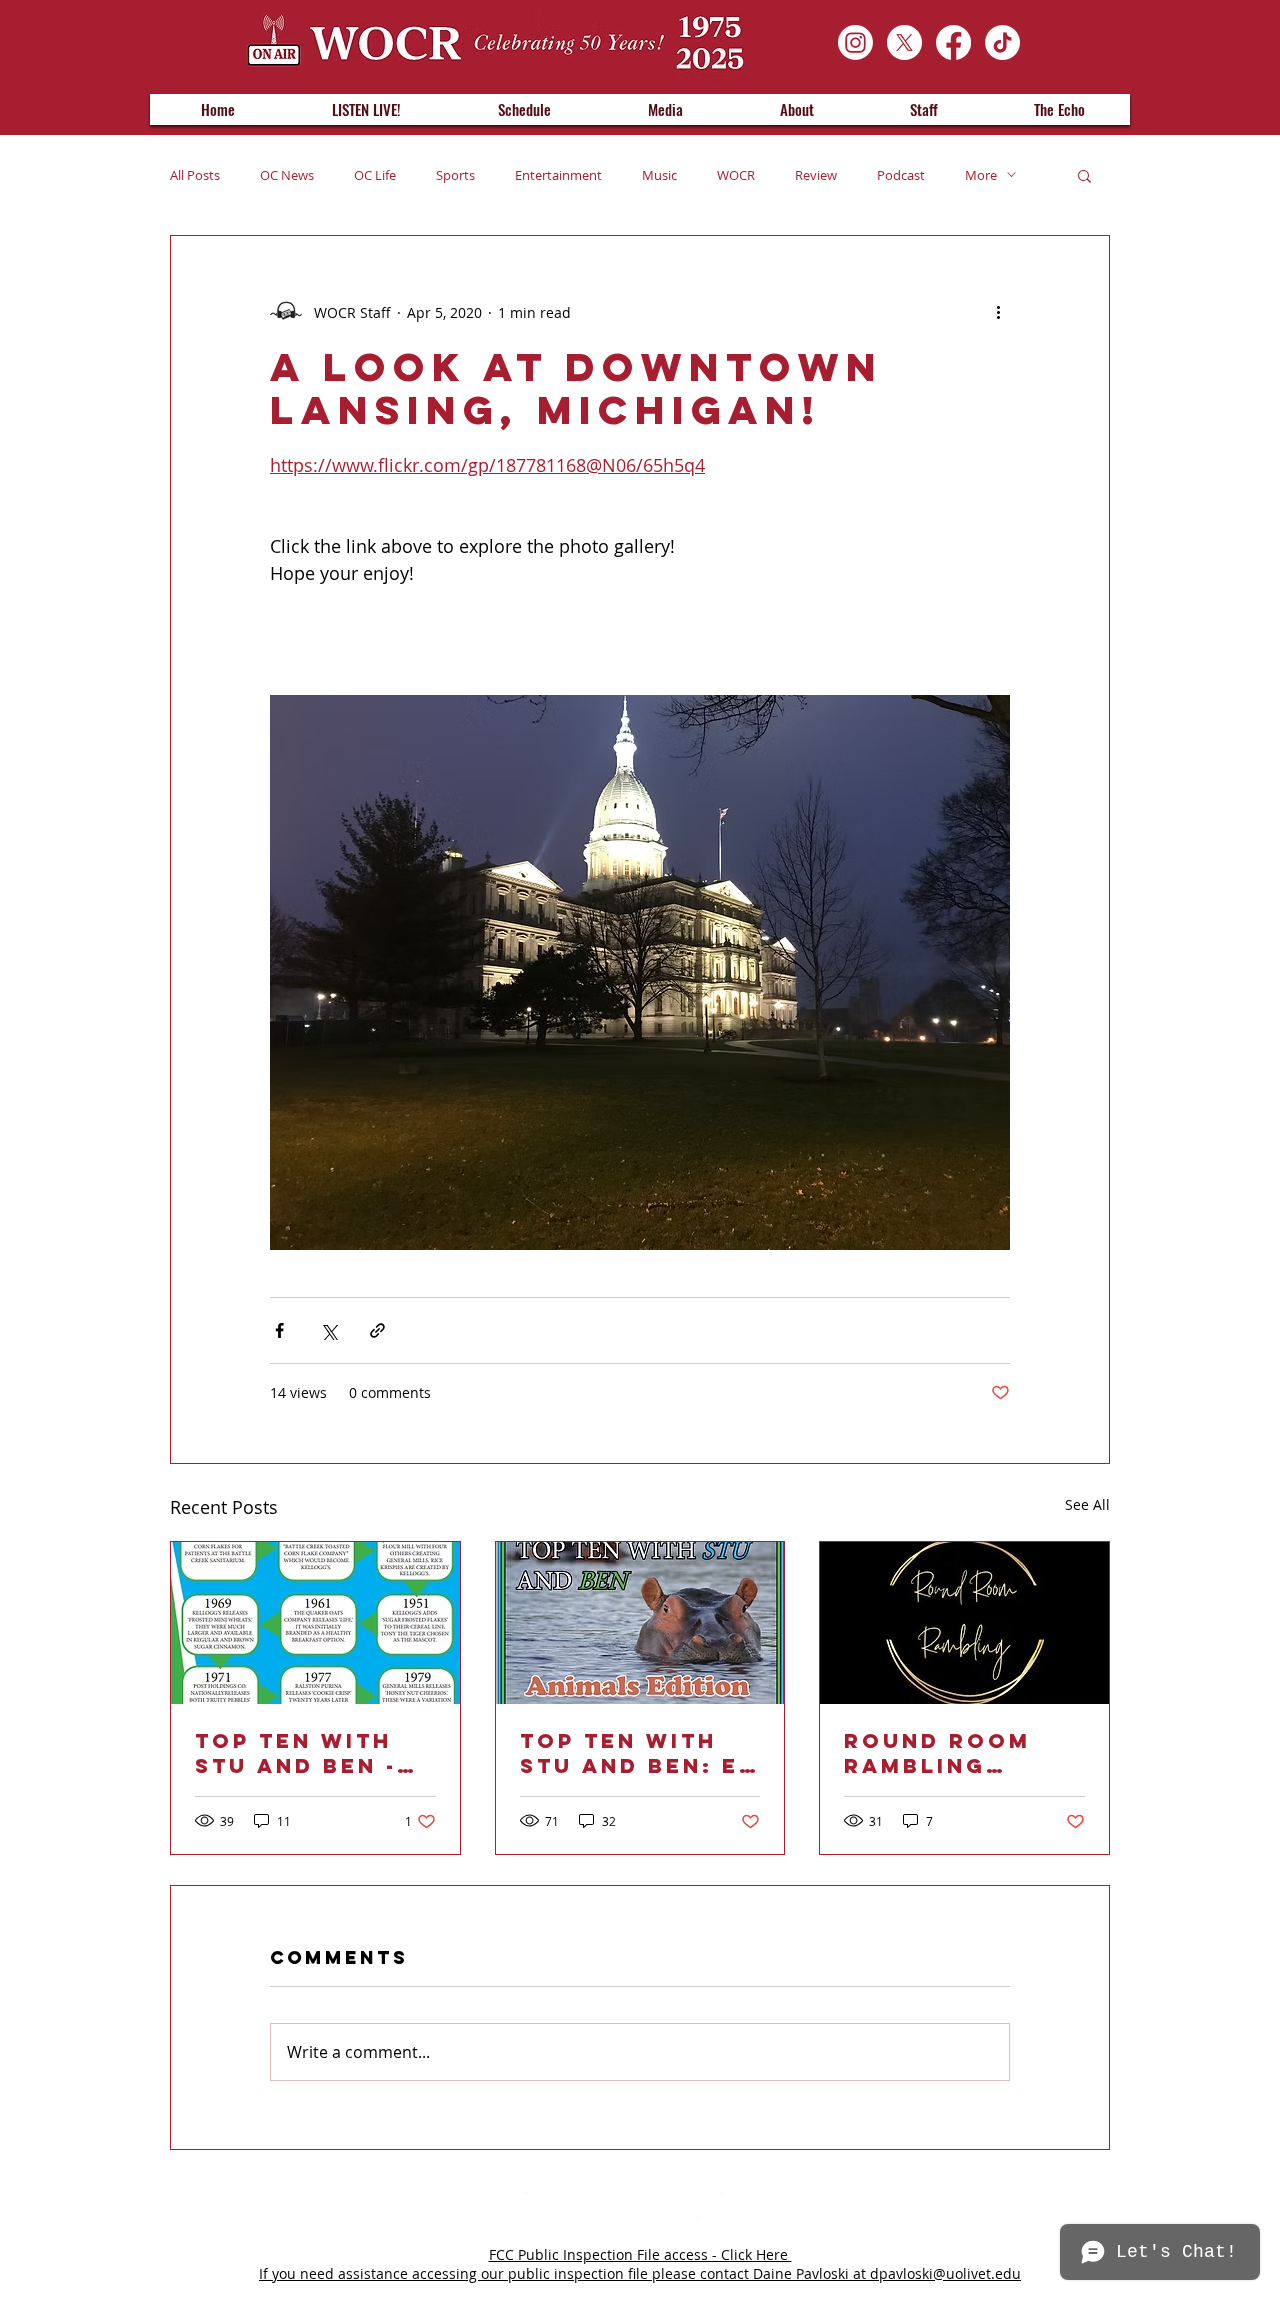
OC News (287, 175)
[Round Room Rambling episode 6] (964, 1623)
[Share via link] (377, 1330)
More (981, 175)
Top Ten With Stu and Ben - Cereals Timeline (296, 1753)
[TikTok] (1002, 42)
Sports (455, 175)
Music (659, 175)
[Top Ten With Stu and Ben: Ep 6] (640, 1623)
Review (816, 175)
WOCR (736, 175)
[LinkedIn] (590, 2208)
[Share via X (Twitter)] (328, 1330)
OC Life (375, 175)
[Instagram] (855, 42)
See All (1087, 1504)
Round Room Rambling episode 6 (937, 1753)
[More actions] (998, 312)
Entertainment (558, 175)
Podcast (901, 175)
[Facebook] (953, 42)
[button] (1084, 175)
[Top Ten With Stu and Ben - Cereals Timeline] (315, 1623)
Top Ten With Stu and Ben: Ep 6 (638, 1753)
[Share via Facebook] (279, 1330)
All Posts (195, 175)
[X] (904, 42)
